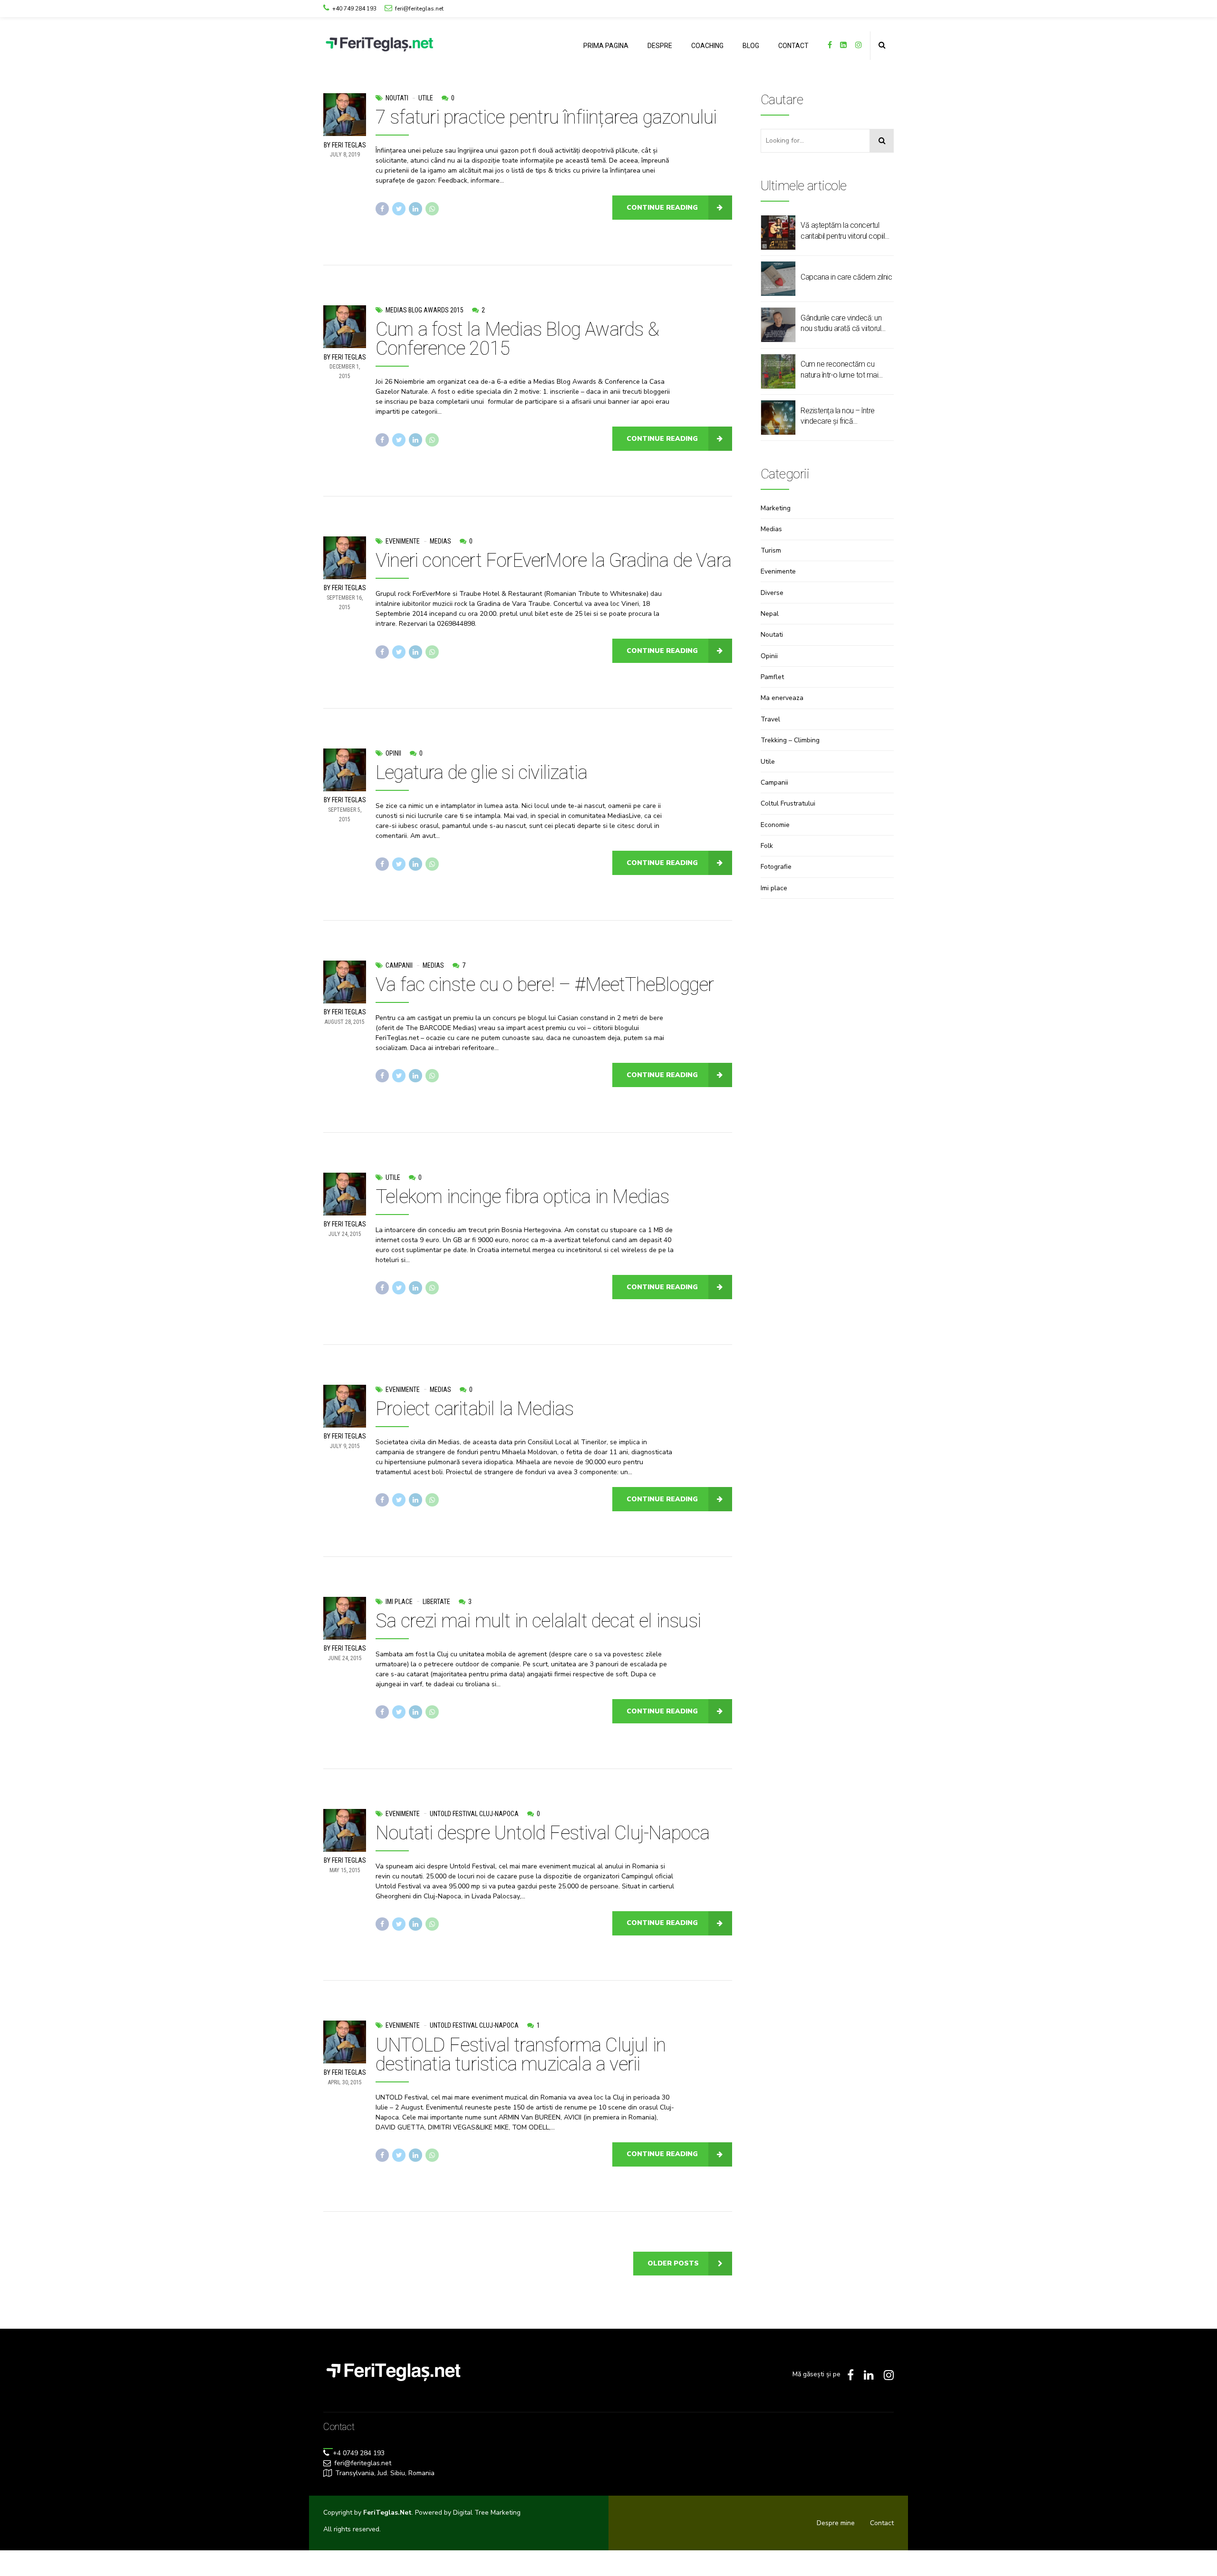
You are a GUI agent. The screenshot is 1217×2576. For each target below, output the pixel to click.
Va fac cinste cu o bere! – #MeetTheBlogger (545, 985)
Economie (775, 825)
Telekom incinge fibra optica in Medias (522, 1197)
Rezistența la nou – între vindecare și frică (838, 416)
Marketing (776, 508)
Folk (767, 846)
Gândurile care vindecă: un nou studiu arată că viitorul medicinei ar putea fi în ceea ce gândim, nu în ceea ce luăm (844, 324)
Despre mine (836, 2523)
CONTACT (793, 46)
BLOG (751, 46)
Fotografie (776, 867)
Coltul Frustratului (788, 803)
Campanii (399, 965)
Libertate (436, 1602)
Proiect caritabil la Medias (474, 1409)
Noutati (397, 98)
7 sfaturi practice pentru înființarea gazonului (546, 117)
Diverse (772, 593)
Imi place (399, 1602)
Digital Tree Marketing (487, 2513)
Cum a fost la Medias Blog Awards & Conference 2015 (517, 339)
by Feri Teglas (345, 145)
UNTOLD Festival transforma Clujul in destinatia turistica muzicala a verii (521, 2055)
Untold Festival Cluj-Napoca (474, 1814)
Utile (426, 98)
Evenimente (403, 541)
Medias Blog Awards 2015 (425, 310)
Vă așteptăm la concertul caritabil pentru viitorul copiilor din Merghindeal (846, 231)
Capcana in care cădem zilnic (846, 277)
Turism (771, 550)
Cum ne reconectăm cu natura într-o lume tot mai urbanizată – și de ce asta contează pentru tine (840, 370)
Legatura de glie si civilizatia (481, 773)
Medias (440, 541)
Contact (882, 2523)
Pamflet (772, 677)
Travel (770, 719)
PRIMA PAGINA (606, 46)
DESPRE (660, 46)
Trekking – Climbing (790, 740)
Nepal (770, 614)
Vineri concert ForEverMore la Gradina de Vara (553, 560)
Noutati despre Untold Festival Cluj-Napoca (542, 1833)
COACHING (707, 46)
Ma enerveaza (782, 698)
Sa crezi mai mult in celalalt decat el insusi (538, 1621)
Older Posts (673, 2263)
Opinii (393, 753)
